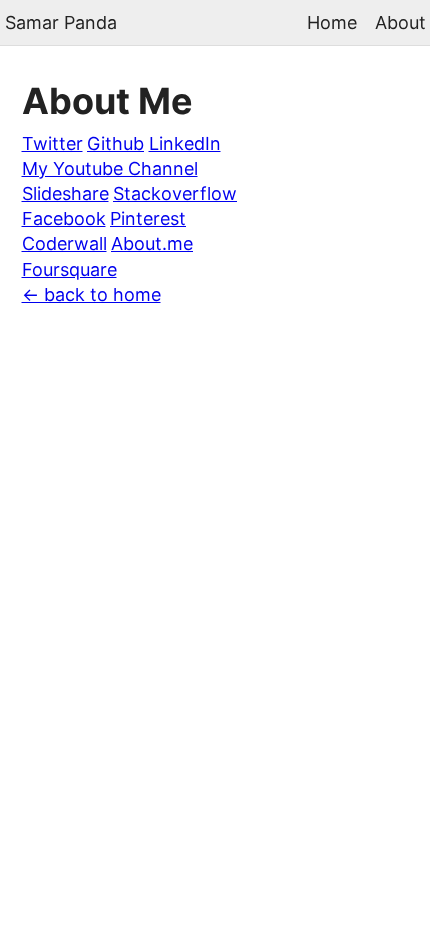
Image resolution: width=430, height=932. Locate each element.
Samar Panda (61, 22)
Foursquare (69, 269)
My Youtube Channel (110, 168)
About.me (152, 243)
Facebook (64, 218)
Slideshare (65, 193)
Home (332, 21)
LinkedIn (185, 143)
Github (115, 143)
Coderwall (64, 243)
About (400, 21)
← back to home (91, 294)
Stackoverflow (175, 193)
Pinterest (148, 218)
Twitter (52, 143)
